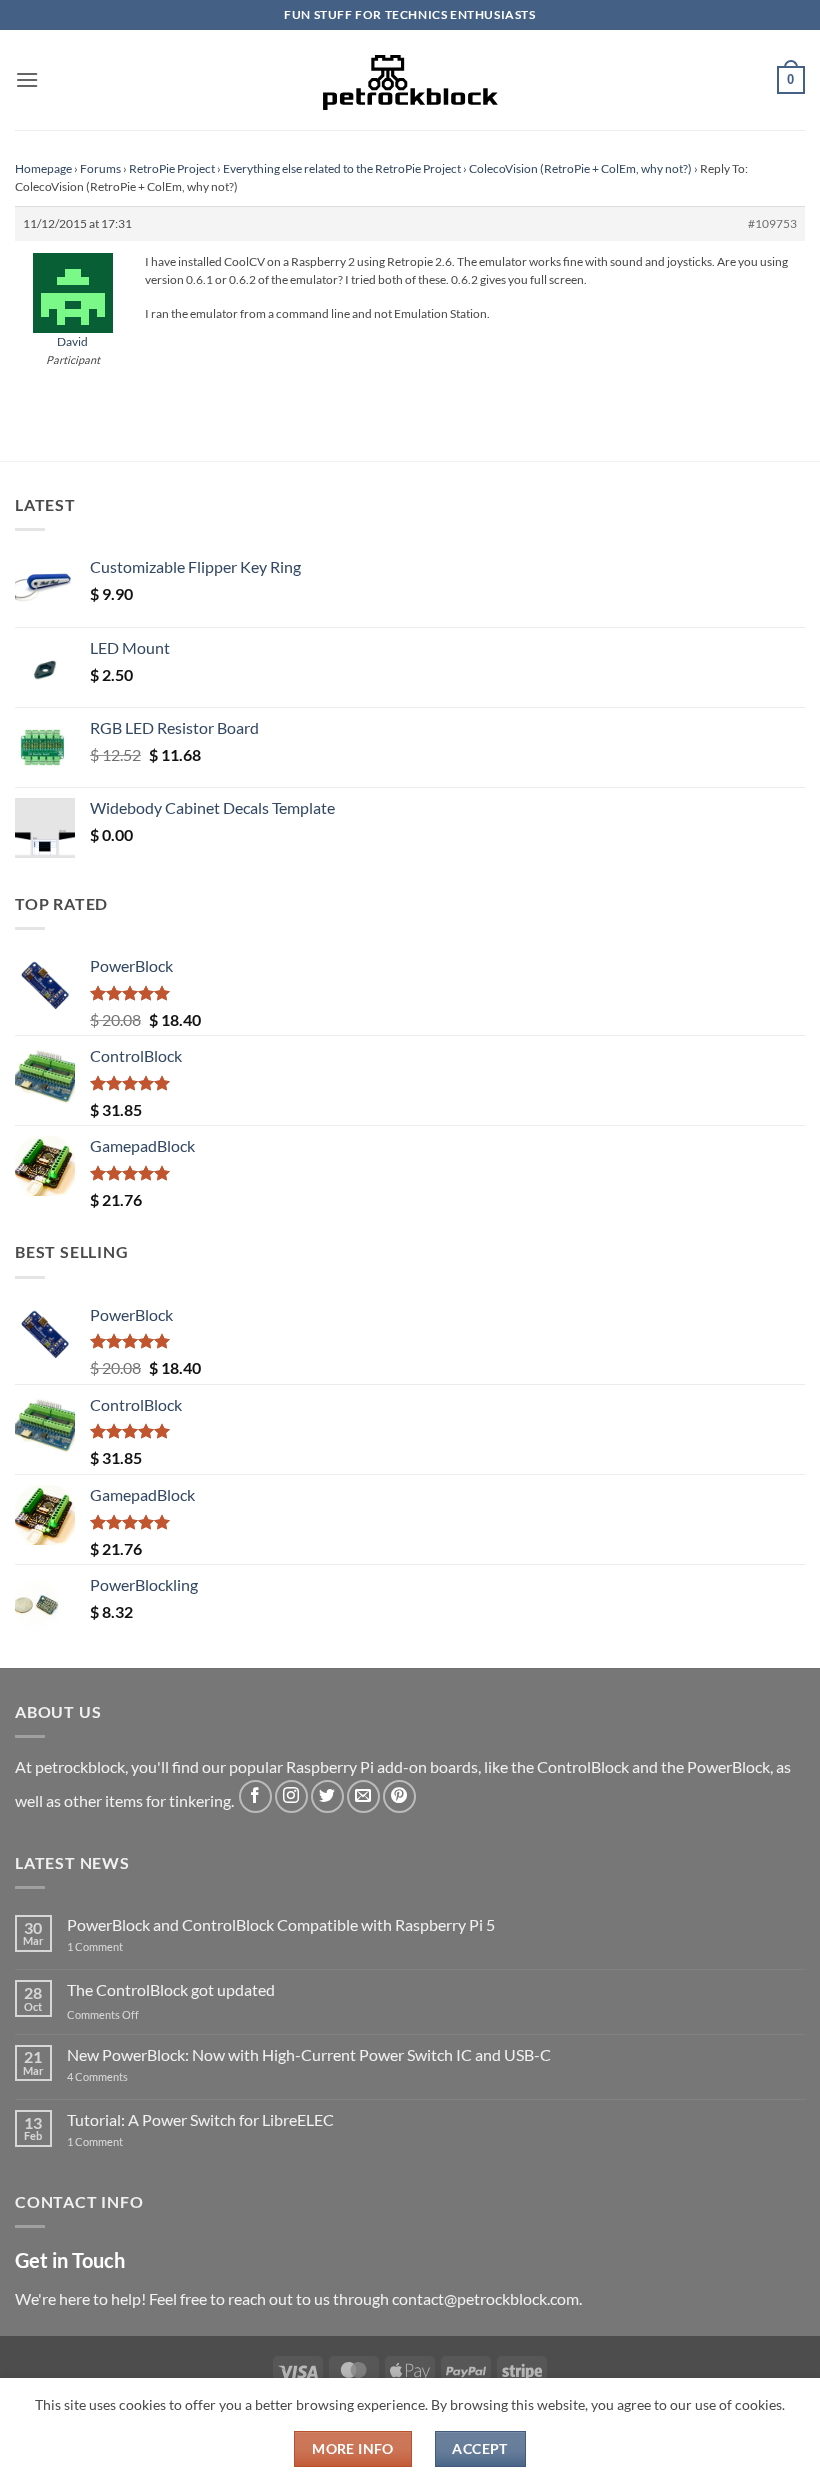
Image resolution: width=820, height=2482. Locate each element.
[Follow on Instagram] (291, 1796)
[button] (27, 79)
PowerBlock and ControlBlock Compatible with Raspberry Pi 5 (281, 1924)
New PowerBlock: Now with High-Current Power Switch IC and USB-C (309, 2054)
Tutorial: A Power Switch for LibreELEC (200, 2119)
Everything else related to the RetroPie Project (342, 168)
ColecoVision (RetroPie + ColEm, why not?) (580, 168)
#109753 (772, 223)
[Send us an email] (363, 1796)
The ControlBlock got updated (171, 1989)
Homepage (43, 168)
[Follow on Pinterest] (399, 1796)
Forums (100, 168)
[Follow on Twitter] (327, 1796)
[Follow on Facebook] (255, 1796)
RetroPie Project (172, 168)
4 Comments (127, 2076)
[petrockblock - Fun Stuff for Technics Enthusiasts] (410, 80)
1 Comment (126, 1946)
